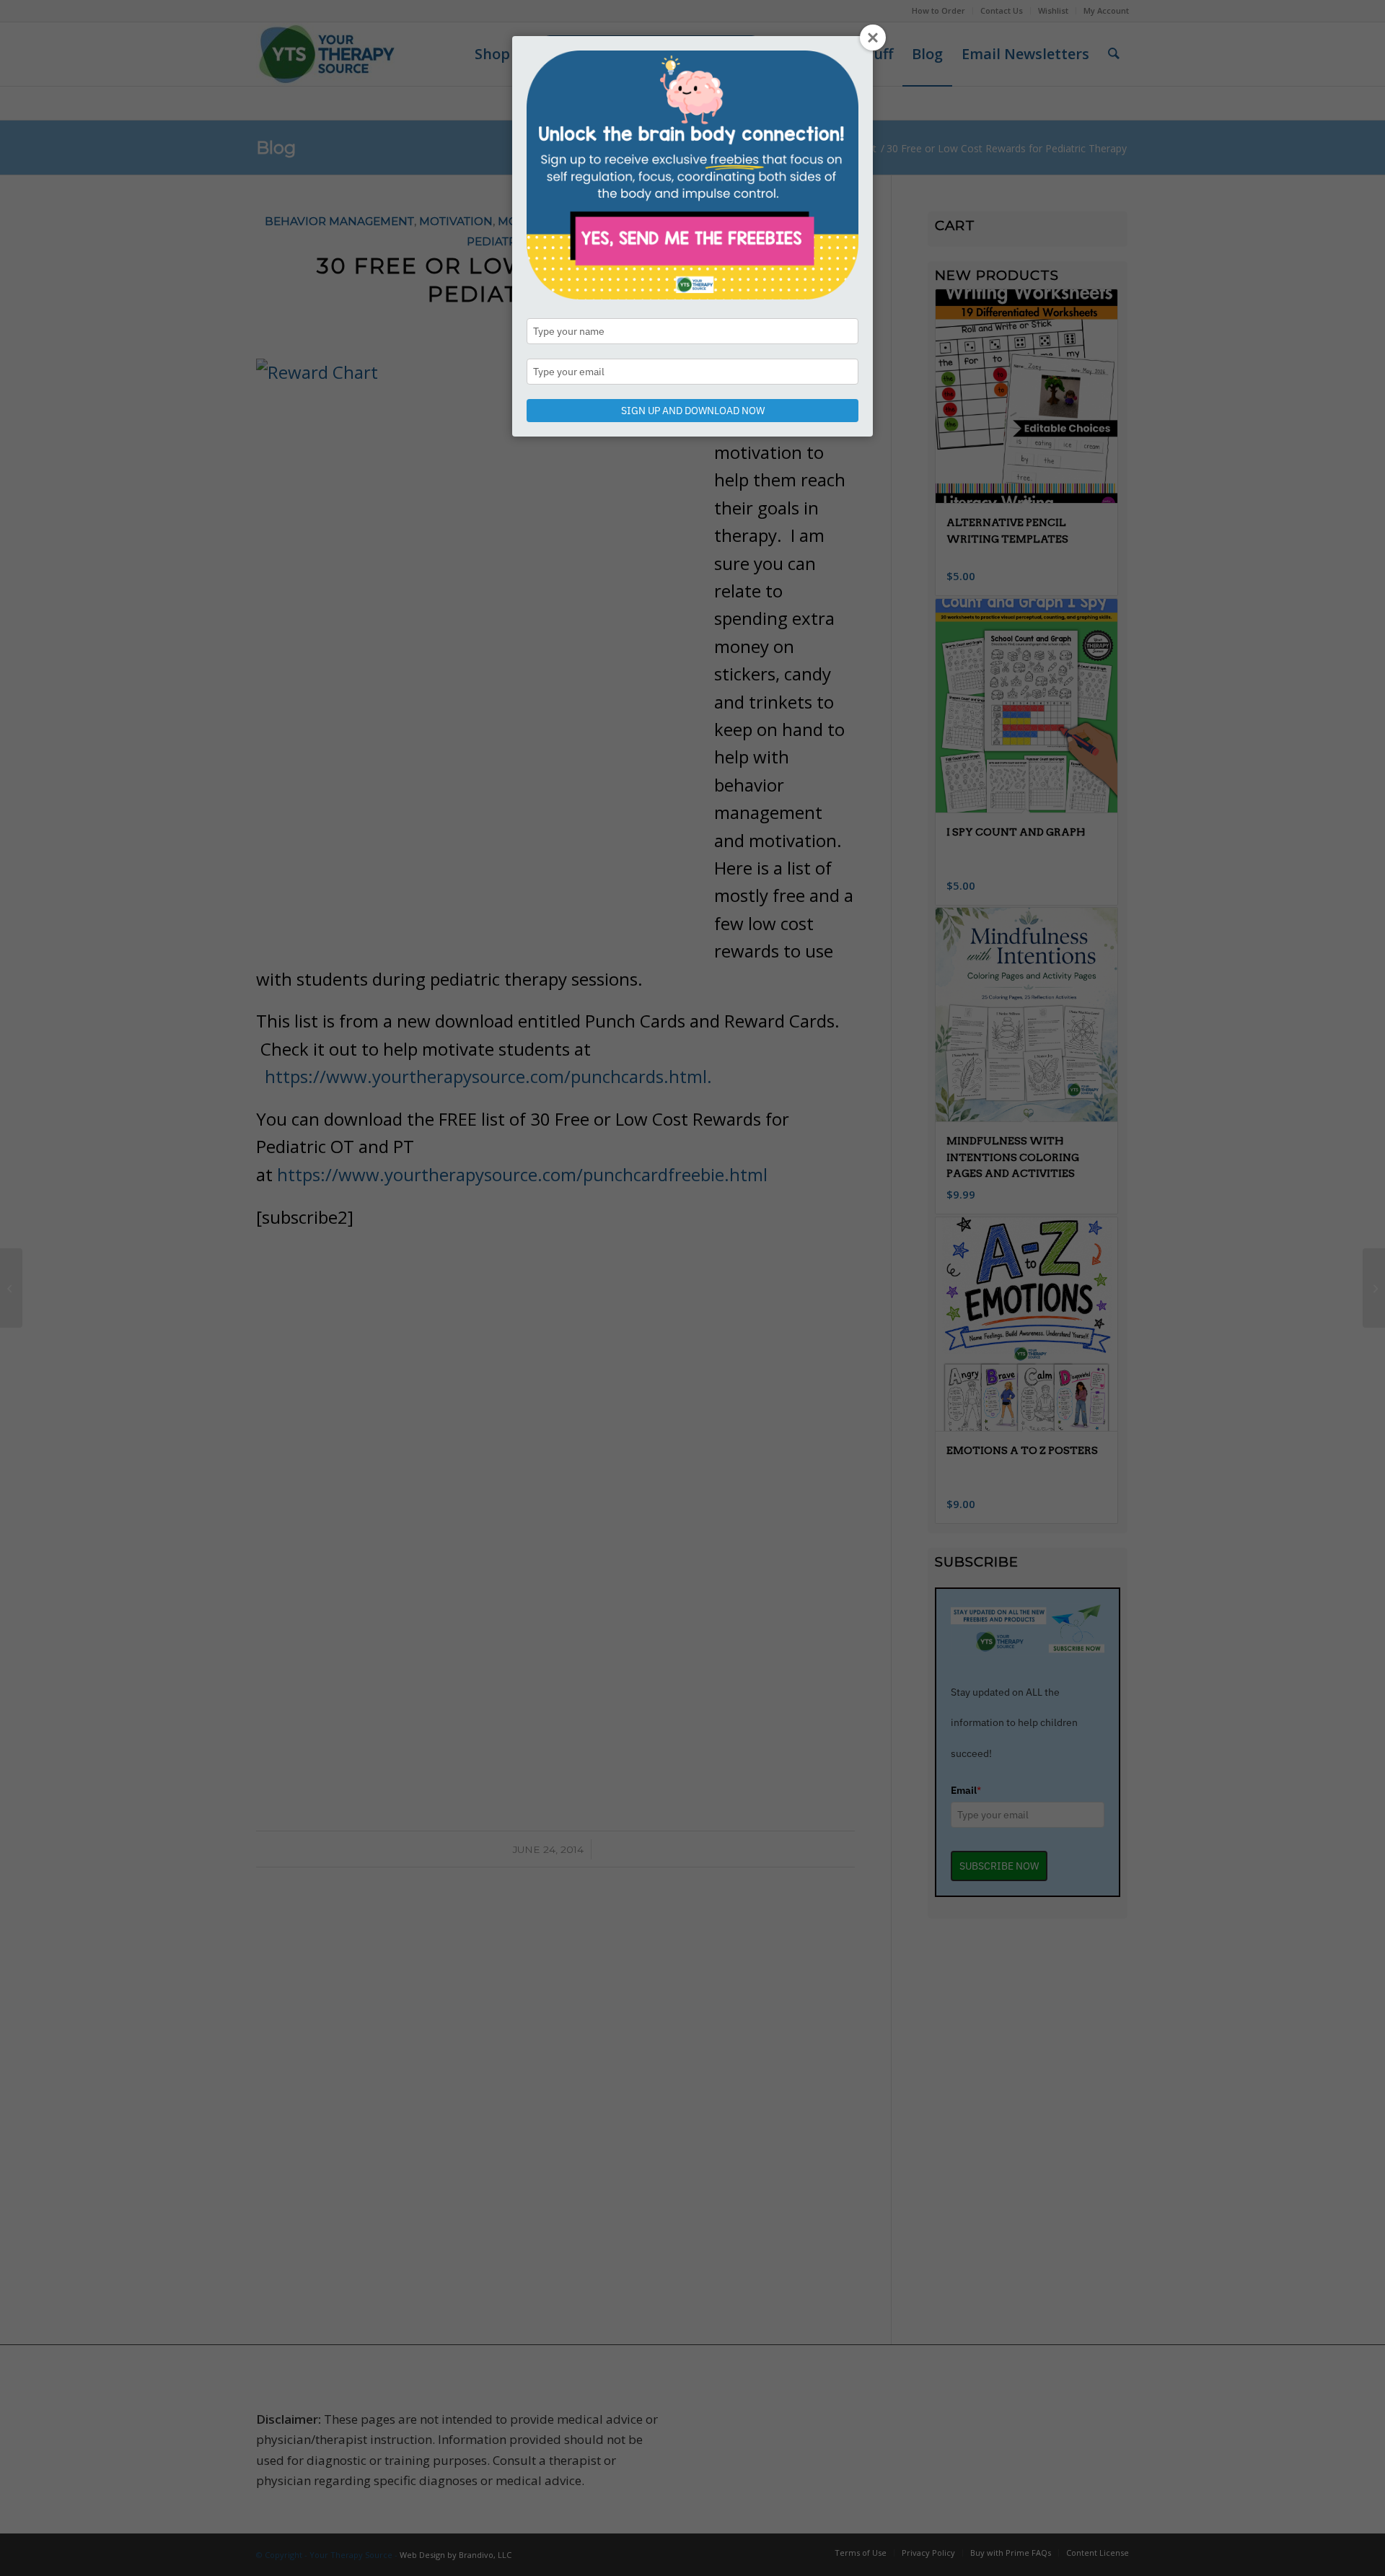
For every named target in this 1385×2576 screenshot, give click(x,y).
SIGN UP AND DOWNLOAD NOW (693, 411)
